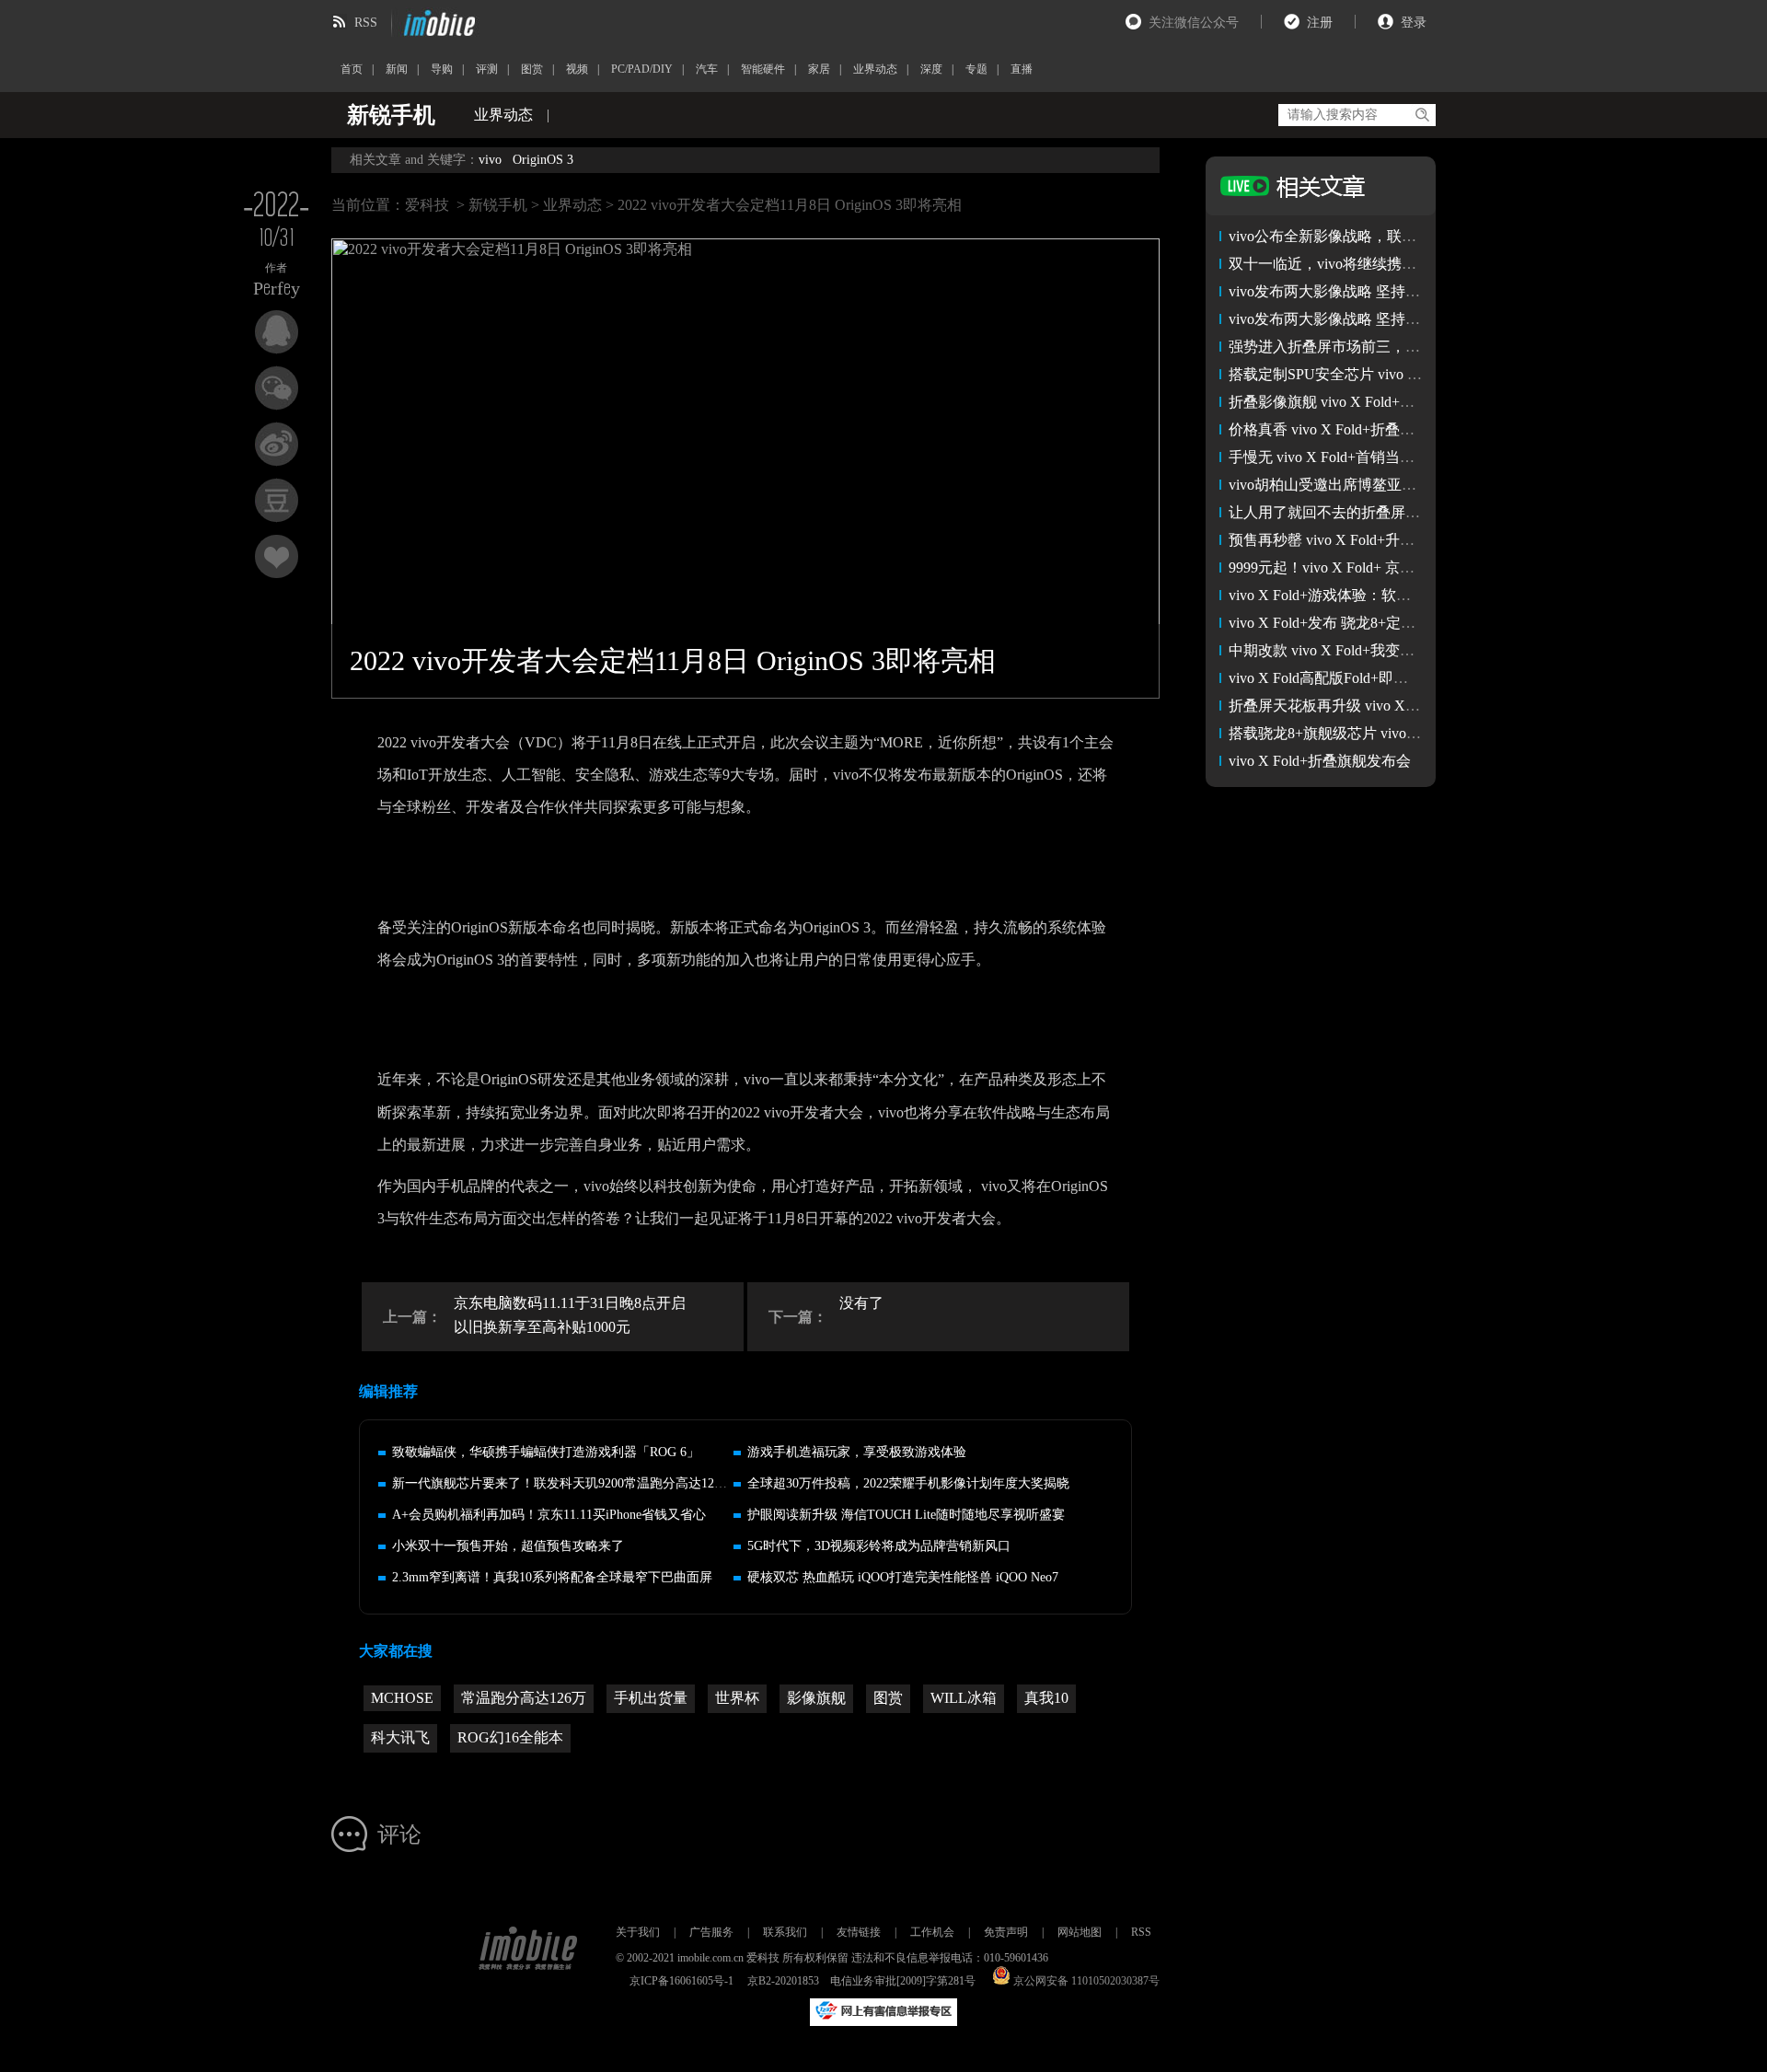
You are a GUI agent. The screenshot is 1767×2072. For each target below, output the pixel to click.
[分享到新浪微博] (277, 444)
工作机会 (932, 1932)
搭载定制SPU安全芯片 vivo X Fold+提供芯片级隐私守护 (1409, 374)
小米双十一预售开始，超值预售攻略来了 (508, 1546)
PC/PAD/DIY (642, 69)
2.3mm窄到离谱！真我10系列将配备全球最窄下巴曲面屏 (552, 1577)
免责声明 (1006, 1932)
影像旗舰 (816, 1698)
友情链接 (859, 1932)
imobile (437, 23)
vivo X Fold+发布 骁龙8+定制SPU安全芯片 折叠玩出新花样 (1419, 623)
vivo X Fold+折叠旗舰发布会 (1320, 761)
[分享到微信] (277, 388)
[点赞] (277, 556)
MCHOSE (402, 1698)
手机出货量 (651, 1698)
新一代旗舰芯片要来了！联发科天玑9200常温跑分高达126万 (563, 1483)
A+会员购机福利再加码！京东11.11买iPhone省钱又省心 (549, 1515)
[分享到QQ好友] (277, 332)
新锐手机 (498, 205)
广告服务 (711, 1932)
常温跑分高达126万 (524, 1698)
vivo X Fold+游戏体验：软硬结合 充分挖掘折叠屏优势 (1403, 595)
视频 (577, 69)
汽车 (707, 69)
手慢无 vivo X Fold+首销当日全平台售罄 (1358, 457)
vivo (490, 160)
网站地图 (1080, 1932)
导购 (442, 69)
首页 (352, 69)
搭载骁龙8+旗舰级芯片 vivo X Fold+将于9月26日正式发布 (1414, 733)
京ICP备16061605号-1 (681, 1981)
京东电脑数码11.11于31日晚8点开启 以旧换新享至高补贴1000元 (570, 1315)
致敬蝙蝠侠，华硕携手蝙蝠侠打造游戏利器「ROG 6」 (546, 1452)
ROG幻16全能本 (510, 1737)
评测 (487, 69)
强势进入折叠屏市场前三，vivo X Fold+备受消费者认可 (1408, 347)
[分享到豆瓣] (277, 500)
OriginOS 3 (543, 160)
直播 (1022, 69)
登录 (1414, 23)
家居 (819, 69)
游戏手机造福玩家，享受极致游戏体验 (857, 1452)
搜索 (1421, 115)
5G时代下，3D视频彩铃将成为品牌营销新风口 (879, 1546)
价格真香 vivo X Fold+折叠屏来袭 (1336, 429)
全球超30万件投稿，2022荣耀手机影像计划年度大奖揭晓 (908, 1483)
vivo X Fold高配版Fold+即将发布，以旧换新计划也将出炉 (1414, 678)
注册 (1320, 23)
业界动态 (875, 69)
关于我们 (638, 1932)
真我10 (1046, 1698)
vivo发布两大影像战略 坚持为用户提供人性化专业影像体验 (1420, 319)
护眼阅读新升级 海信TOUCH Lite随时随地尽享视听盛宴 (906, 1515)
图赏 (532, 69)
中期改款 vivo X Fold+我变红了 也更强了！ (1368, 650)
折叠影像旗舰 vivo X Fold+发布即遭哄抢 (1358, 402)
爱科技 (427, 205)
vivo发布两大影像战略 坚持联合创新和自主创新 (1383, 291)
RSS (366, 23)
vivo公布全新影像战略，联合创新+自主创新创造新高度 (1408, 236)
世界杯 (737, 1698)
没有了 (861, 1303)
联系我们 (785, 1932)
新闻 (397, 69)
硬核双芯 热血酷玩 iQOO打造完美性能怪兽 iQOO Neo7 (903, 1577)
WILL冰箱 (964, 1698)
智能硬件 (763, 69)
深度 (931, 69)
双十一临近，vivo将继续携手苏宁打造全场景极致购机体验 (1418, 264)
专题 (976, 69)
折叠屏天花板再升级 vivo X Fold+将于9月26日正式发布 (1406, 706)
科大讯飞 (400, 1737)
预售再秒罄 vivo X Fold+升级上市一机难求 (1366, 540)
